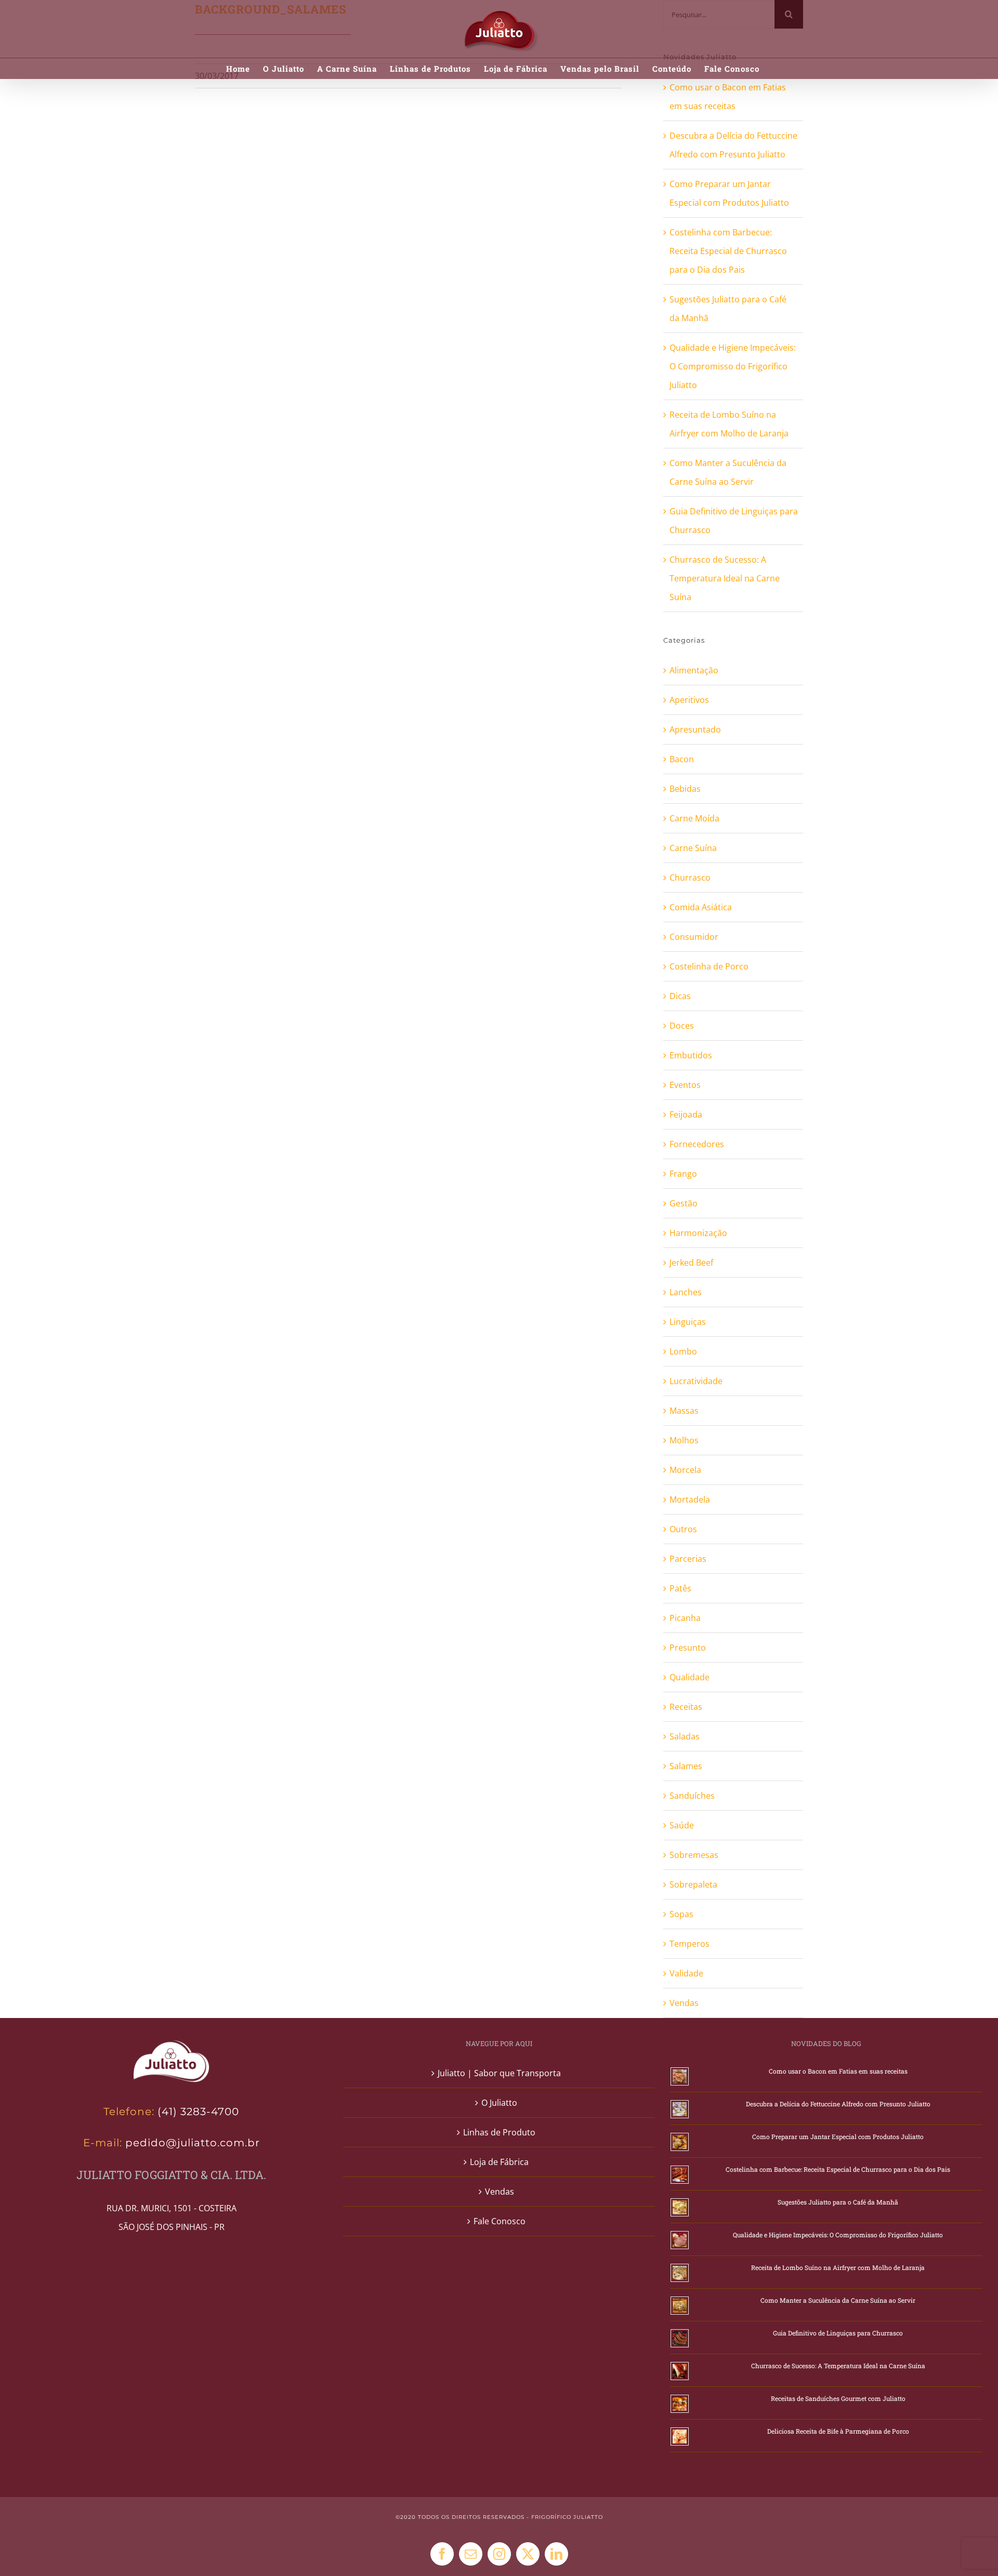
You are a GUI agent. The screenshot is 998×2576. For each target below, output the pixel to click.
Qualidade (690, 1677)
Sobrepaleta (693, 1884)
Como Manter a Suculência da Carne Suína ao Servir (838, 2300)
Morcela (685, 1470)
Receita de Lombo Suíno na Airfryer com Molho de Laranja (838, 2267)
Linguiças (688, 1322)
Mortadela (690, 1499)
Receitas (686, 1707)
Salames (686, 1766)
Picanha (685, 1618)
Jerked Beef (691, 1263)
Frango (683, 1174)
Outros (683, 1529)
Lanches (686, 1292)
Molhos (684, 1440)
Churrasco (690, 878)
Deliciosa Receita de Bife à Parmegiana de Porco (838, 2431)
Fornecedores (697, 1144)
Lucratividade (696, 1381)
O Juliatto (499, 2103)
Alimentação (694, 670)
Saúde (682, 1825)
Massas (684, 1411)
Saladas (685, 1736)
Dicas (680, 996)
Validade (686, 1973)
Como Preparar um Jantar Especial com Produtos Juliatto (838, 2136)
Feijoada (686, 1114)
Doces (682, 1026)
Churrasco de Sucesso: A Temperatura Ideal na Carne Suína (725, 578)
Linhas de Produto (499, 2132)
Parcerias (688, 1559)
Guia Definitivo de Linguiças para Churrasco (838, 2333)
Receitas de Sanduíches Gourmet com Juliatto (838, 2398)
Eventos (685, 1085)
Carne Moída (694, 818)
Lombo (683, 1351)
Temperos (690, 1944)
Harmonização (698, 1233)
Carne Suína (693, 848)
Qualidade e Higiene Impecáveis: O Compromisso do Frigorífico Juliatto (733, 366)
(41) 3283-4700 (198, 2112)
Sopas (681, 1914)
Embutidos (691, 1055)
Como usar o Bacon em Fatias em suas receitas (838, 2071)
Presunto (688, 1648)
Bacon (682, 759)
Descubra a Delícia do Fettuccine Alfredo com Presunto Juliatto (838, 2104)
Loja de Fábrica (499, 2162)
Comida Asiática (701, 907)
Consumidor (694, 937)
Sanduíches (692, 1796)
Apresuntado (695, 729)
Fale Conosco (500, 2221)
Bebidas (685, 789)
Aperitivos (689, 700)
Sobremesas (694, 1855)
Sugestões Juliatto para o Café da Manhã (838, 2202)
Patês (680, 1588)
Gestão (684, 1203)
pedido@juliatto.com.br (191, 2143)
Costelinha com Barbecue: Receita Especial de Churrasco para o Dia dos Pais (728, 251)
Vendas (684, 2003)
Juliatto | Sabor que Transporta (499, 2073)
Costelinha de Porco (709, 966)
